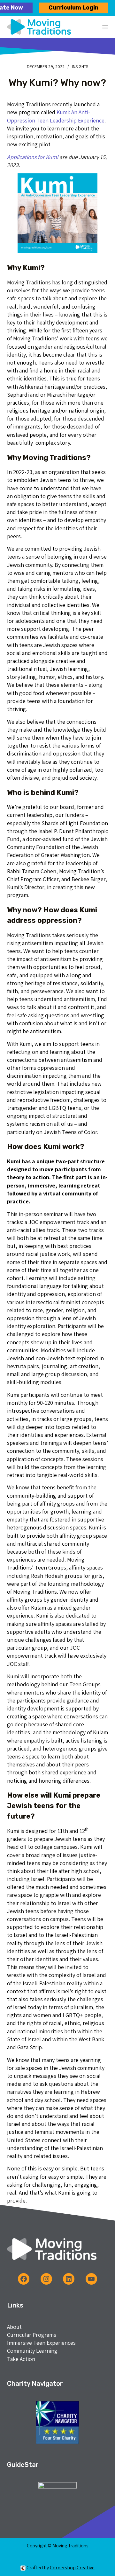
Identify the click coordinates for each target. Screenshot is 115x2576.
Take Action (21, 2359)
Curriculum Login (73, 8)
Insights (80, 66)
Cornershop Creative (72, 2568)
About (14, 2327)
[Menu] (105, 27)
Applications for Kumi (33, 157)
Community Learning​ (32, 2351)
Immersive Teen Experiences (41, 2343)
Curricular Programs (32, 2335)
